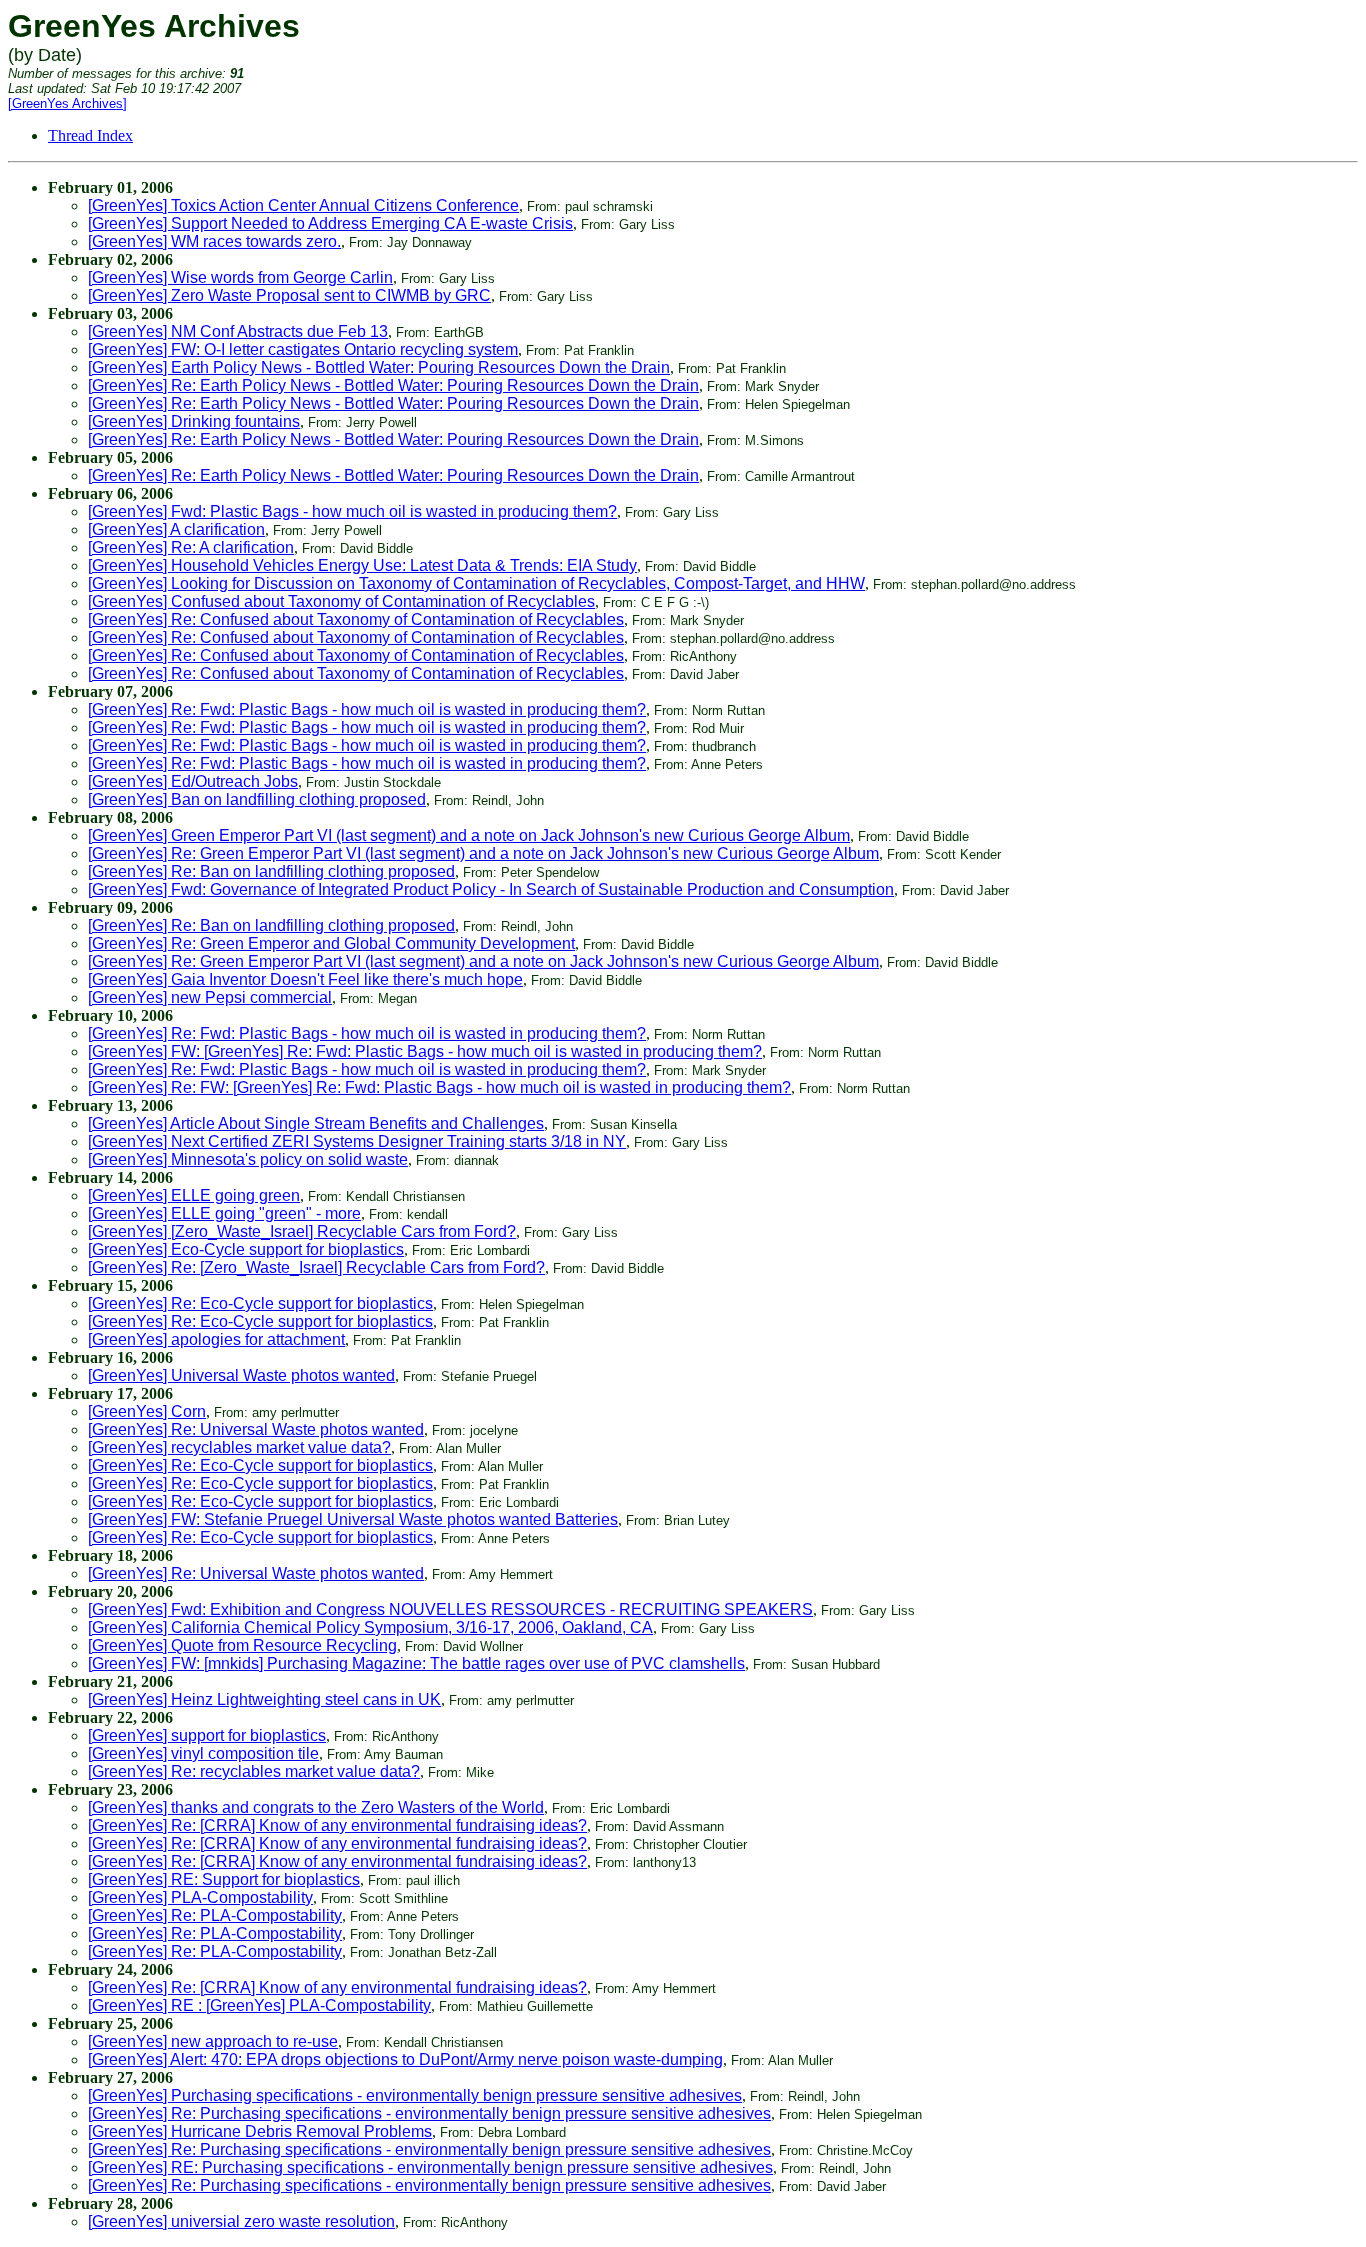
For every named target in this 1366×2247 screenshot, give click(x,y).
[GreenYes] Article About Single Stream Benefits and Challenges (316, 1123)
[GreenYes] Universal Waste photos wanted (241, 1375)
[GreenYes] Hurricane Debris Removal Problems (260, 2131)
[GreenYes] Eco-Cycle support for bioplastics (246, 1249)
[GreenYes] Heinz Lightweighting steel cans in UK (264, 1699)
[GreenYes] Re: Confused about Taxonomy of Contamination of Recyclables (356, 619)
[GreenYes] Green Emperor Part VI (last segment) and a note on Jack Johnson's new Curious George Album (469, 835)
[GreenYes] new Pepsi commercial (210, 997)
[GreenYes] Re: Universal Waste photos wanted (256, 1429)
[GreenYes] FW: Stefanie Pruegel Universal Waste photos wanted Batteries (353, 1519)
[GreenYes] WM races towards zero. (214, 241)
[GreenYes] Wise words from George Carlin (240, 277)
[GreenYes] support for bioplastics (207, 1735)
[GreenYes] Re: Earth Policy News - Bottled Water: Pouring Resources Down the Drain (393, 385)
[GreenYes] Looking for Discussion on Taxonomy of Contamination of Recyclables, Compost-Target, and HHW (476, 583)
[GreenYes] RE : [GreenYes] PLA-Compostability (259, 2005)
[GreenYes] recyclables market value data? (239, 1447)
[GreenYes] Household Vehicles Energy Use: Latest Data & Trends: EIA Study (362, 565)
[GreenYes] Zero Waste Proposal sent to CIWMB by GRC (289, 295)
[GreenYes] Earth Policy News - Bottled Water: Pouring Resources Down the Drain (379, 367)
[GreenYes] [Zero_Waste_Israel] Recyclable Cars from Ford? (302, 1231)
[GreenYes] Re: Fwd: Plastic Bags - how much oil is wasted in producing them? (367, 709)
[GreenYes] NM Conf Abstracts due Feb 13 (238, 331)
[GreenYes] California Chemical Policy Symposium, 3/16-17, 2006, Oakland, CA (370, 1627)
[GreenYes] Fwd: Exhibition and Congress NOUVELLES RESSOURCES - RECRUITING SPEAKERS (450, 1609)
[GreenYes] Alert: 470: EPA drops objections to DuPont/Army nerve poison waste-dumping (405, 2059)
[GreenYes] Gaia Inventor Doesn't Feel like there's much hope (305, 979)
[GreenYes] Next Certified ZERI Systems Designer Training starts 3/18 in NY (357, 1141)
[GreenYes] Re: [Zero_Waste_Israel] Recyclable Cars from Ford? (316, 1267)
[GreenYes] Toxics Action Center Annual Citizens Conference (303, 205)
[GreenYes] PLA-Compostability (200, 1897)
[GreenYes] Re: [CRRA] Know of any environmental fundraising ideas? (337, 1825)
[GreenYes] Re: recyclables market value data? (254, 1771)
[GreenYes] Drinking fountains (194, 421)
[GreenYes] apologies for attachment (216, 1339)
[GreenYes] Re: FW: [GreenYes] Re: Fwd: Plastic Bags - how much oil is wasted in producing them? (439, 1087)
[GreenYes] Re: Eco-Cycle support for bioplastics (260, 1303)
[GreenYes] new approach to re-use (213, 2041)
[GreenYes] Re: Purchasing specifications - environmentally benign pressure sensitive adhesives (429, 2113)
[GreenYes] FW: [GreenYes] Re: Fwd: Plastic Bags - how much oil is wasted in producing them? (425, 1051)
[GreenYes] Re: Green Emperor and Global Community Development (331, 943)
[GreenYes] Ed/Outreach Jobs (193, 781)
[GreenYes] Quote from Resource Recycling (242, 1645)
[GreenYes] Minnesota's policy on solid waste (248, 1159)
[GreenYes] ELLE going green (194, 1195)
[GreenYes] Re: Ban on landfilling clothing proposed (271, 871)
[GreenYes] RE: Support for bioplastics (224, 1879)
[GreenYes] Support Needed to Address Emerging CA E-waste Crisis (330, 223)
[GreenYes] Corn (147, 1411)
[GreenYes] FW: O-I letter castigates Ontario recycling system (303, 349)
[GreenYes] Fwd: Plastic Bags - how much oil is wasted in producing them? (352, 511)
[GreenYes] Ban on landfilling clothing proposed (257, 799)
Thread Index (90, 135)
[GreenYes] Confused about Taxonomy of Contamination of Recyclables (341, 601)
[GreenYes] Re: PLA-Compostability (215, 1915)
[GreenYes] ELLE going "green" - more (224, 1213)
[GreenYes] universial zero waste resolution (241, 2221)
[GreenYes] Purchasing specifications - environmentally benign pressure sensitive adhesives (415, 2095)
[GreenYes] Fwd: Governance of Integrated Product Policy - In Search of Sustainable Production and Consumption (491, 889)
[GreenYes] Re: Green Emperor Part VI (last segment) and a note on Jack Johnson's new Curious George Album (483, 853)
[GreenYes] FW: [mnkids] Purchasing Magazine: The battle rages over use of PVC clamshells (416, 1663)
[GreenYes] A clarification (176, 529)
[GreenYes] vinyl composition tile (203, 1753)
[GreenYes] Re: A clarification (191, 547)
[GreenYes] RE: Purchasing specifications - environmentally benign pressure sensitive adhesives (430, 2167)
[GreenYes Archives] (67, 103)
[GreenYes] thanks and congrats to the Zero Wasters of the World (316, 1807)
